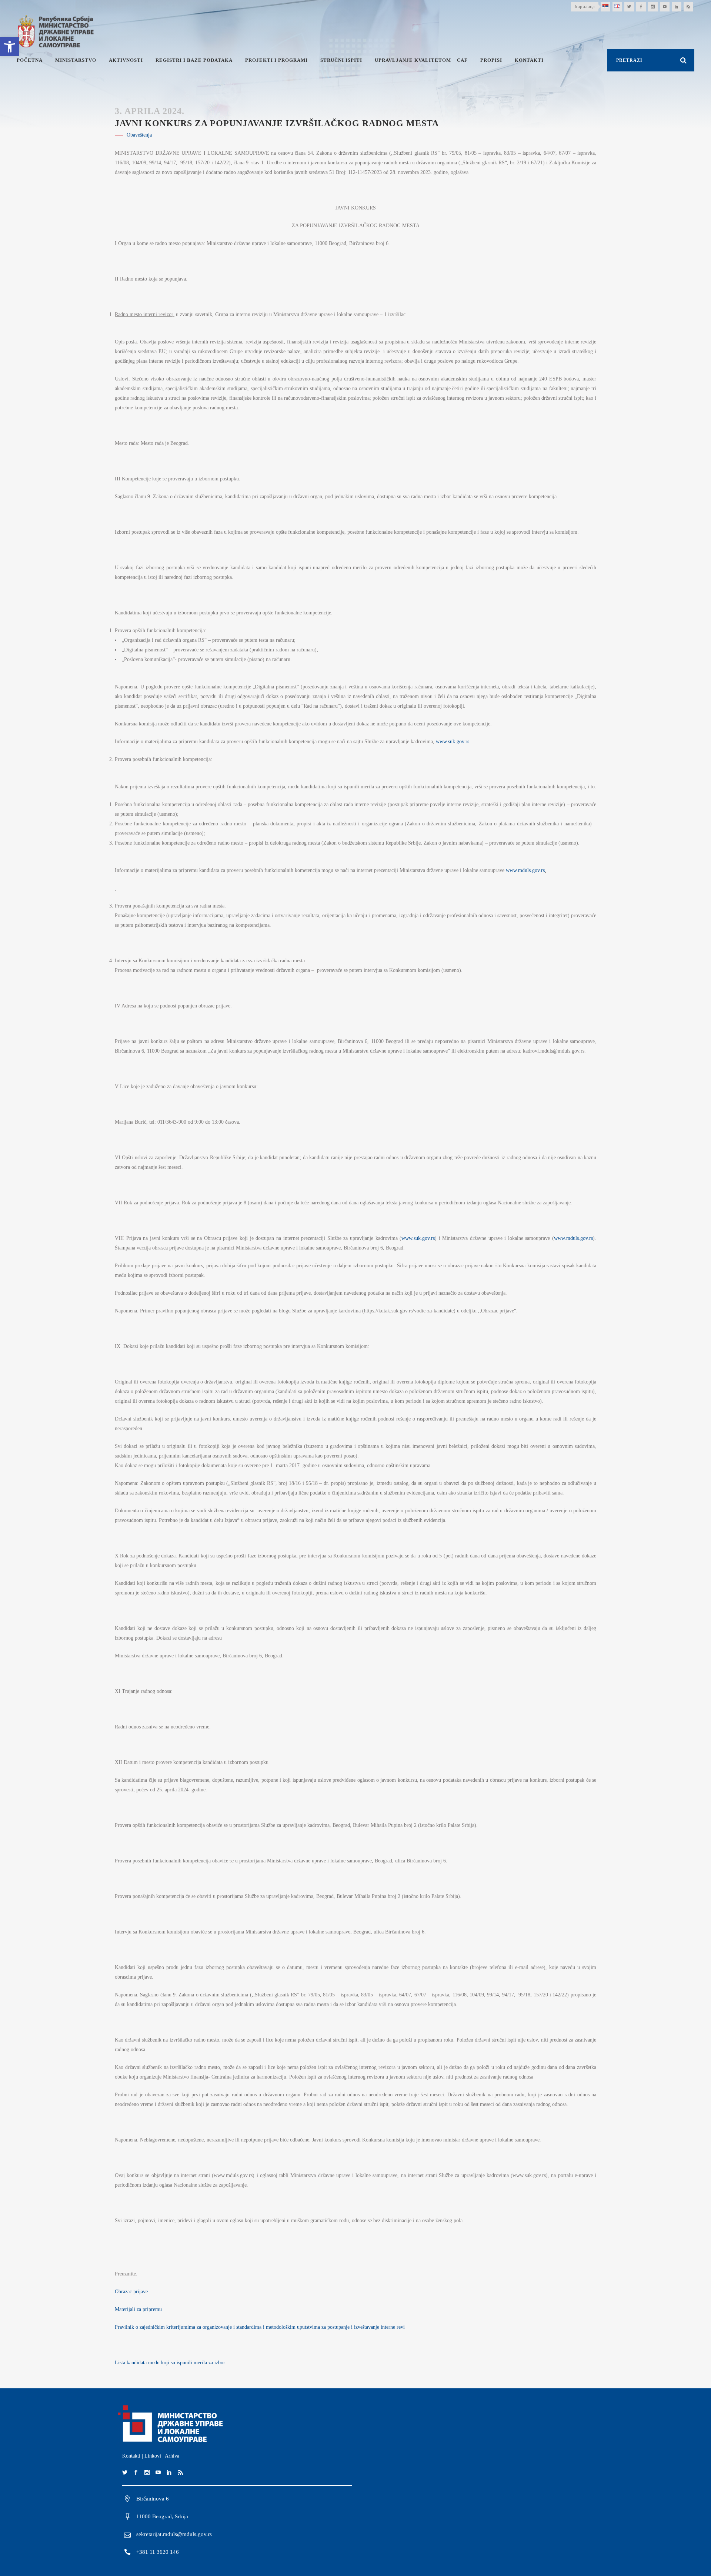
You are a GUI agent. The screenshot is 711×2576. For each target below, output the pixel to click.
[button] (10, 47)
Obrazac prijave (131, 2292)
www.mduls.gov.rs (525, 870)
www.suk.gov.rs (453, 742)
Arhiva (172, 2456)
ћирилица (585, 6)
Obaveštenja (139, 135)
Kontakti (131, 2456)
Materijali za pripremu (138, 2309)
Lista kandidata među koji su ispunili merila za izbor (170, 2363)
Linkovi (153, 2456)
